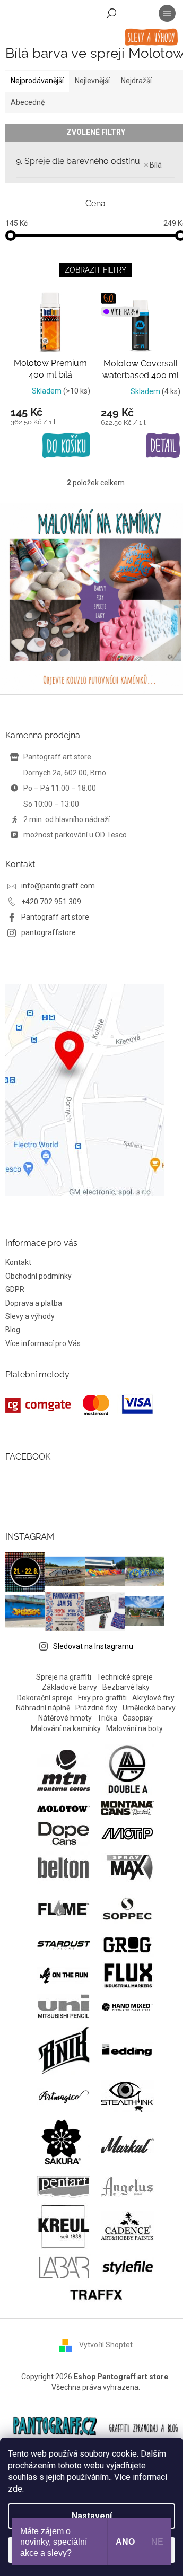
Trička (107, 1718)
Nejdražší (136, 81)
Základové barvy (70, 1687)
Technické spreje (125, 1677)
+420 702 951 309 (51, 902)
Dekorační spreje (45, 1698)
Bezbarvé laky (126, 1687)
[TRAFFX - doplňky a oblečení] (95, 2293)
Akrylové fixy (153, 1698)
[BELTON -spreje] (64, 1867)
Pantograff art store (55, 917)
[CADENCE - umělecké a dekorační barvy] (127, 2225)
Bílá (156, 165)
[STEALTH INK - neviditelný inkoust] (127, 2095)
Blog (13, 1330)
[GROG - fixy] (127, 1944)
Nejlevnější (92, 81)
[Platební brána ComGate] (79, 1405)
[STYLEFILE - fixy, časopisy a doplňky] (128, 2266)
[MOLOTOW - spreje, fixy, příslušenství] (64, 1808)
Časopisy (138, 1718)
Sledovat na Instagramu (93, 1646)
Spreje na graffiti (64, 1677)
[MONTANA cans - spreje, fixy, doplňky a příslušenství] (127, 1807)
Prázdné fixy (96, 1708)
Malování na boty (134, 1728)
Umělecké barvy (149, 1708)
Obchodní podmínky (38, 1276)
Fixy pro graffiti (102, 1698)
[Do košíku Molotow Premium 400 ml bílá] (66, 446)
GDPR (15, 1289)
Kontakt (18, 1262)
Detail (163, 446)
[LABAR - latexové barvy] (64, 2266)
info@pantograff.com (58, 886)
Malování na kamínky (66, 1728)
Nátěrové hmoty (65, 1718)
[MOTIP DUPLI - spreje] (127, 1832)
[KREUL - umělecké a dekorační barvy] (64, 2225)
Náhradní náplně (43, 1708)
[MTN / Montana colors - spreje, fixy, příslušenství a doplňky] (64, 1769)
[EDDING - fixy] (127, 2049)
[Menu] (167, 13)
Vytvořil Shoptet (106, 2345)
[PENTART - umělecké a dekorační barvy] (64, 2186)
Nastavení (92, 2516)
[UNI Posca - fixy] (64, 2006)
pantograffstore (49, 932)
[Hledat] (111, 13)
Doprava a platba (34, 1303)
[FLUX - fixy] (127, 1975)
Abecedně (28, 102)
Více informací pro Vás (43, 1343)
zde (15, 2489)
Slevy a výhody (30, 1316)
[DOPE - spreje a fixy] (64, 1832)
